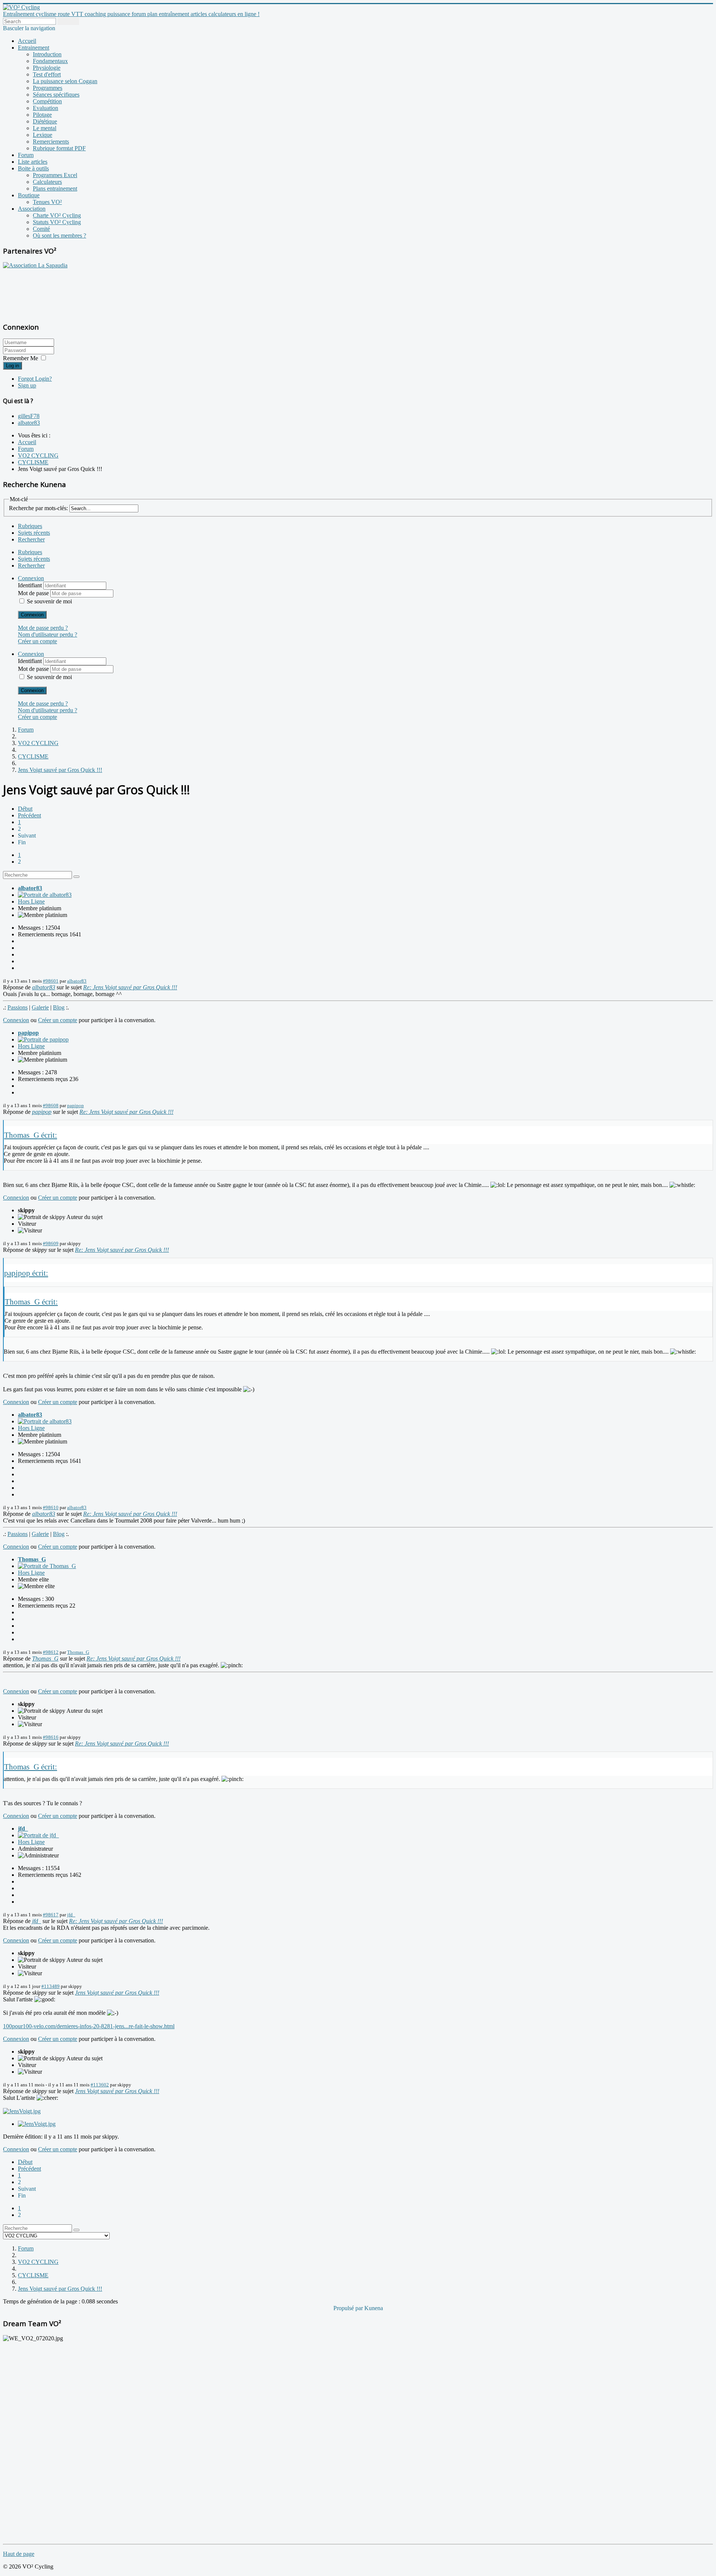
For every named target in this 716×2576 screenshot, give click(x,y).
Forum (26, 155)
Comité (41, 229)
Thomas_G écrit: (31, 1135)
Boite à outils (33, 168)
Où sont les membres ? (59, 235)
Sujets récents (34, 533)
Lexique (43, 135)
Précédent (29, 815)
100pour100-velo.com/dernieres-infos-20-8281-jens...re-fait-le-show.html (89, 2026)
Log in (12, 366)
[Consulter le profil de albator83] (45, 895)
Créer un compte (37, 641)
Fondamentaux (50, 61)
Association (32, 209)
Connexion (32, 615)
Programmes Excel (55, 175)
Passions (18, 1007)
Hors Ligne (31, 901)
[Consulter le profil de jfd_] (38, 1835)
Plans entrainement (55, 189)
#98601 (51, 981)
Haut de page (19, 2554)
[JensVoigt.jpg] (22, 2111)
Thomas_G (32, 1559)
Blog (59, 1007)
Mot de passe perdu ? (43, 628)
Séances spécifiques (56, 95)
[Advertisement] (50, 291)
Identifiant (31, 585)
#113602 (100, 2085)
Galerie (40, 1007)
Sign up (27, 385)
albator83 (29, 423)
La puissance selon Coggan (65, 81)
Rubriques (30, 526)
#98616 (51, 1737)
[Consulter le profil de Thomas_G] (47, 1566)
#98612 (51, 1652)
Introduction (47, 54)
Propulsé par (349, 2308)
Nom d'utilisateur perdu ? (48, 634)
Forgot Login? (35, 379)
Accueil (27, 41)
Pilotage (42, 115)
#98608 (51, 1105)
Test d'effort (47, 74)
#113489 (51, 1986)
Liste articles (33, 162)
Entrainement (34, 48)
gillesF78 (29, 416)
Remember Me (21, 358)
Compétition (47, 101)
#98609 (51, 1243)
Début (25, 809)
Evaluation (45, 108)
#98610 (51, 1507)
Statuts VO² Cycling (57, 222)
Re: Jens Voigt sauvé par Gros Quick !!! (130, 987)
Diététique (45, 121)
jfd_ (23, 1829)
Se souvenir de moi (49, 601)
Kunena (374, 2308)
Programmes (48, 88)
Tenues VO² (47, 202)
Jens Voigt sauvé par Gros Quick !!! (117, 1993)
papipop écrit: (26, 1273)
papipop (28, 1033)
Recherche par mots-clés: (38, 508)
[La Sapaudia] (35, 265)
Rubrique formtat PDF (59, 148)
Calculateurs (47, 182)
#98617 (51, 1915)
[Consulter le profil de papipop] (43, 1039)
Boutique (29, 195)
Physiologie (47, 68)
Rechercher (31, 539)
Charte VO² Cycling (57, 215)
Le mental (45, 128)
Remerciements (51, 142)
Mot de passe (34, 593)
